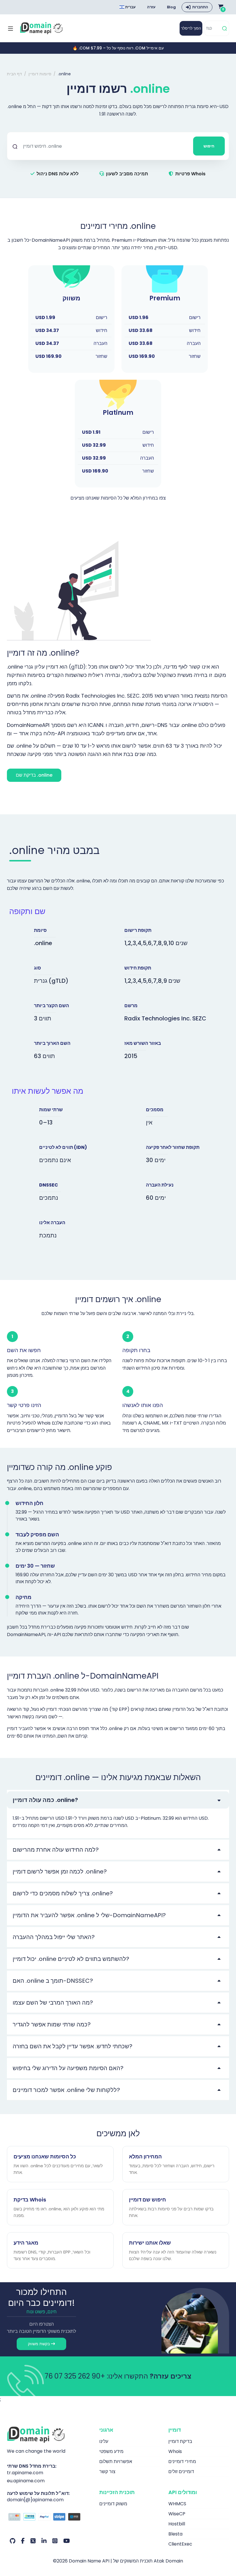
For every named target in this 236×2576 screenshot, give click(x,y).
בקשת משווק (39, 2344)
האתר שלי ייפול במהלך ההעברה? (54, 1937)
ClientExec (180, 2544)
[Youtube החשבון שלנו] (67, 2541)
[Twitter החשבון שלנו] (33, 2541)
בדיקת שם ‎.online (34, 775)
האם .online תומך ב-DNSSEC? (53, 1981)
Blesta (175, 2534)
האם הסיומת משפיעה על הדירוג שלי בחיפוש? (68, 2068)
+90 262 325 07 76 (75, 2376)
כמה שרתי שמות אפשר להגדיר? (52, 2024)
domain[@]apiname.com (35, 2500)
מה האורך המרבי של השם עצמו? (53, 2003)
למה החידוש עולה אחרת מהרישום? (56, 1850)
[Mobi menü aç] (11, 28)
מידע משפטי (111, 2451)
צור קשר (107, 2472)
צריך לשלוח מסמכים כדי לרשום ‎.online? (63, 1893)
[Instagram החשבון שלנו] (55, 2541)
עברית (130, 7)
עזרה (151, 7)
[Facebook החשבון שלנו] (23, 2541)
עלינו (104, 2441)
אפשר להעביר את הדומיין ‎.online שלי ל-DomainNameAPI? (89, 1915)
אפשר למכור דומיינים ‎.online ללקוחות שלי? (66, 2090)
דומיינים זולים (181, 2472)
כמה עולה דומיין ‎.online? (45, 1800)
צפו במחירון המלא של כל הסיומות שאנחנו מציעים (118, 498)
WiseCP (177, 2514)
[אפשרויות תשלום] (49, 2518)
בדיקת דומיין (180, 2441)
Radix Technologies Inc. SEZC (165, 1018)
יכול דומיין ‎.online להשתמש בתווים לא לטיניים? (71, 1959)
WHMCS (177, 2504)
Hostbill (177, 2524)
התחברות (200, 7)
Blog (171, 7)
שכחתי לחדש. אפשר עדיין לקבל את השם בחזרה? (73, 2046)
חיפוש (209, 146)
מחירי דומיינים (182, 2461)
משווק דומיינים (113, 2504)
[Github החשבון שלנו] (13, 2541)
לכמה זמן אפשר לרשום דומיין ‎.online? (60, 1871)
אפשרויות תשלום (116, 2461)
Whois (175, 2451)
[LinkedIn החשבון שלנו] (44, 2541)
